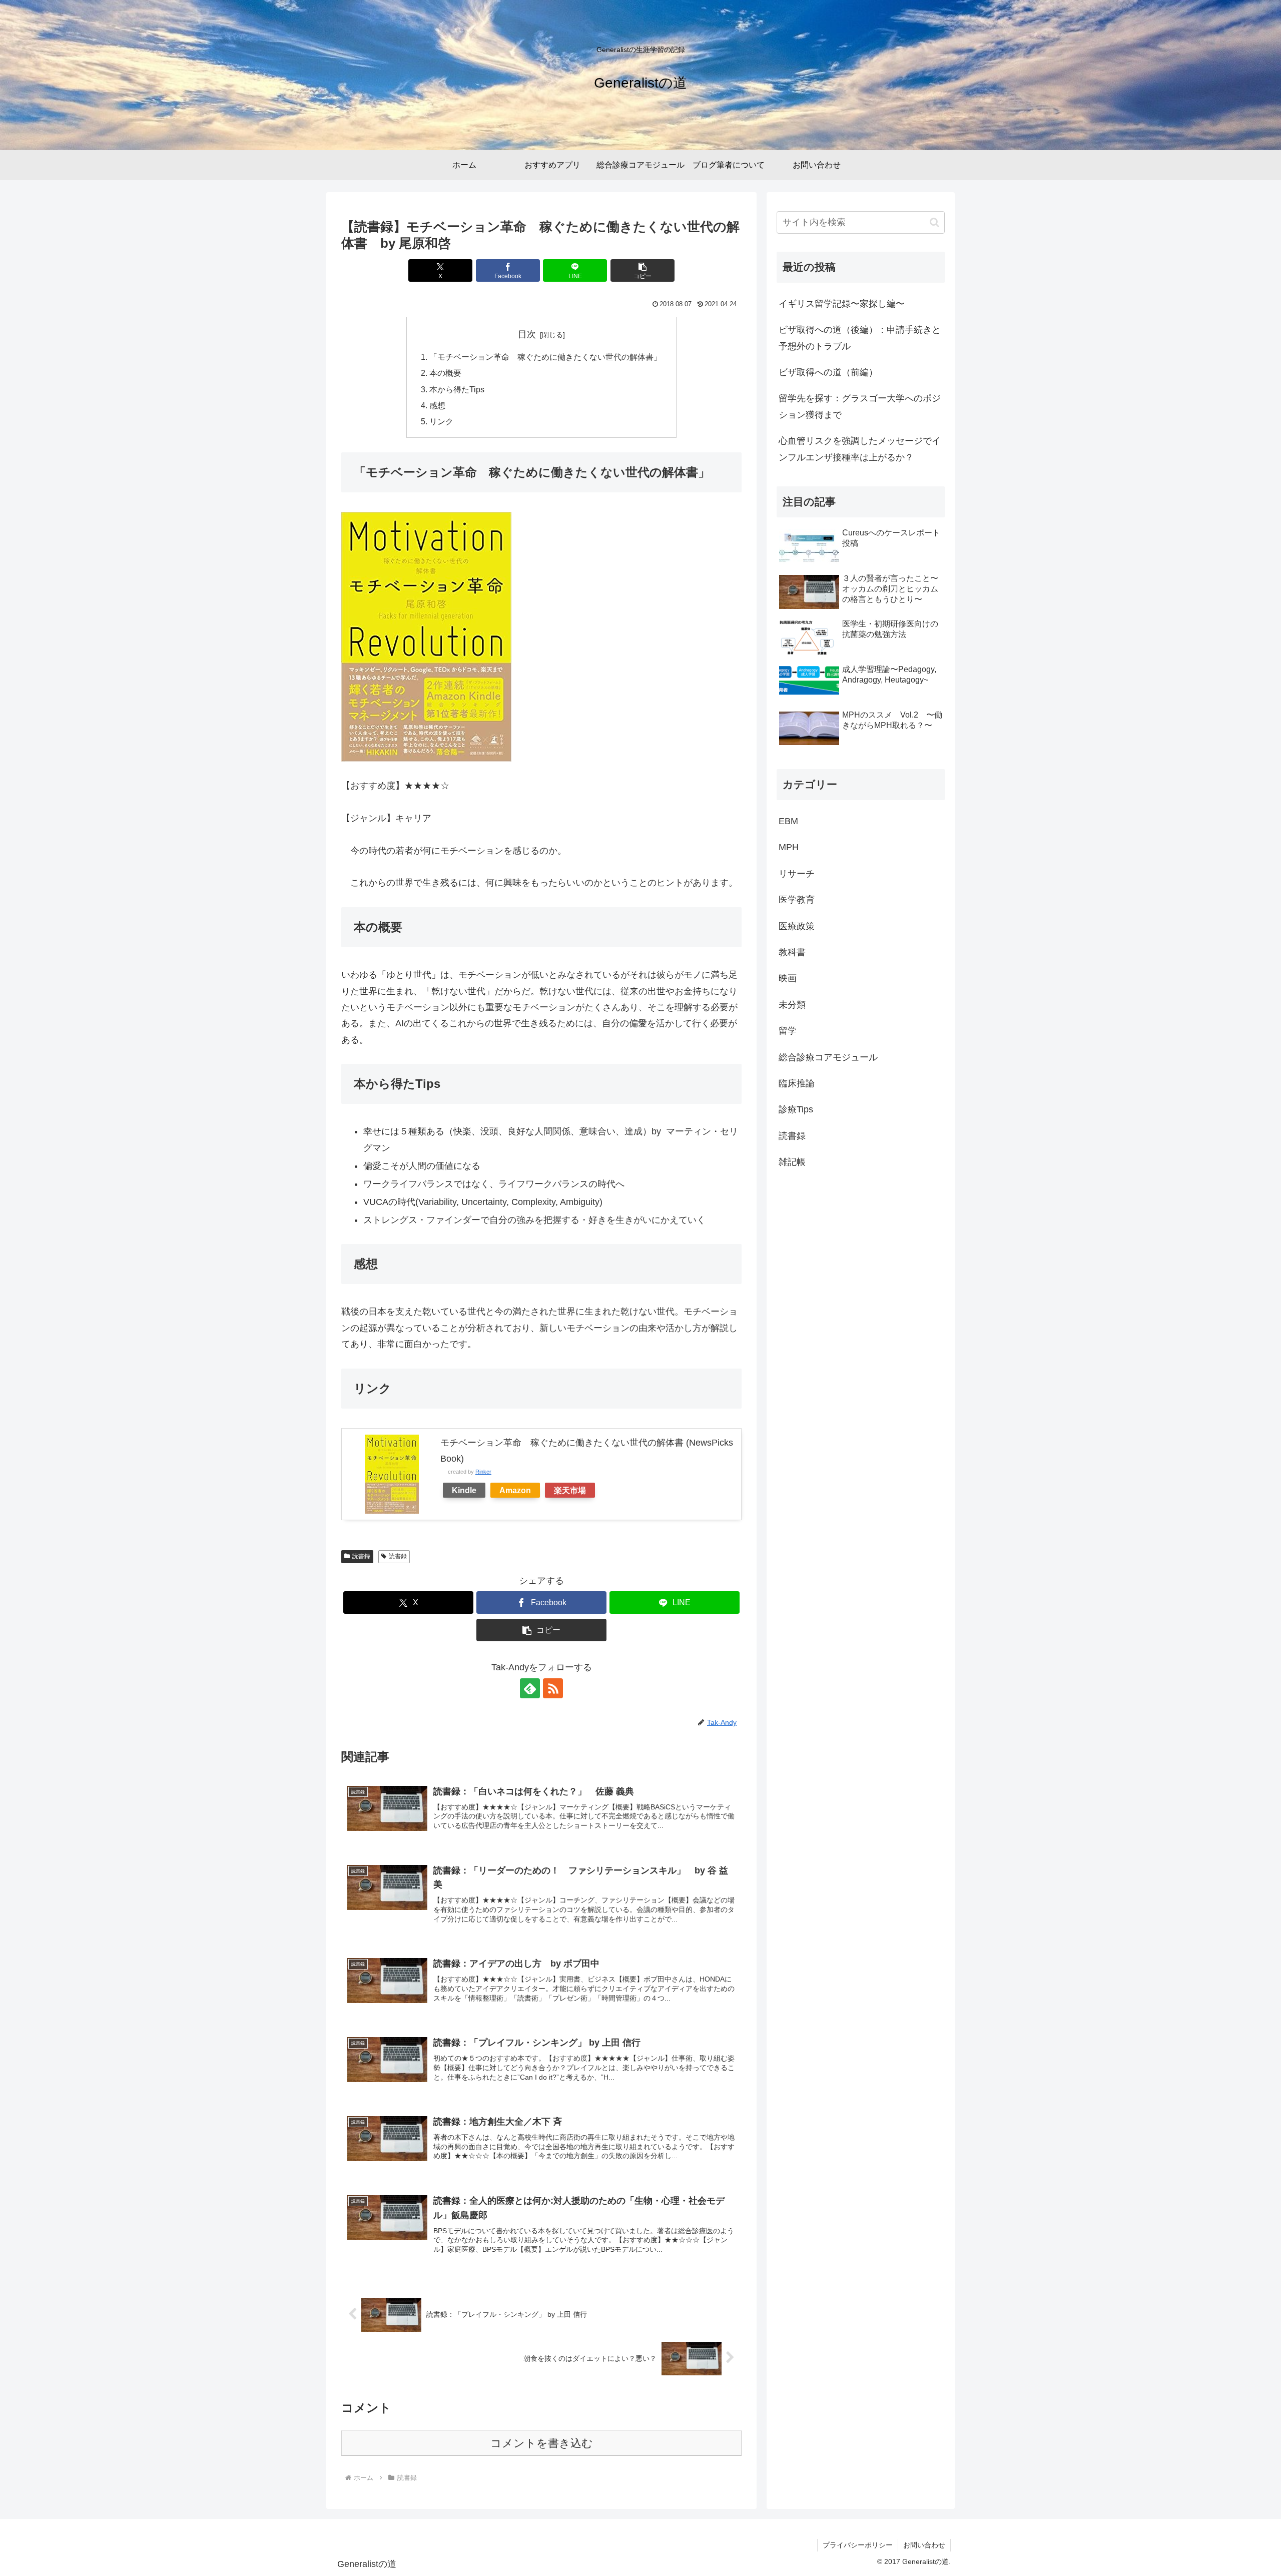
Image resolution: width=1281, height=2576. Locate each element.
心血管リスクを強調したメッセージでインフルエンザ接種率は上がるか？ (860, 449)
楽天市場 (570, 1490)
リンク (441, 421)
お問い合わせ (924, 2545)
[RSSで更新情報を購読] (553, 1688)
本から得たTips (457, 389)
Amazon (515, 1490)
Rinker (483, 1472)
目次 (527, 334)
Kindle (464, 1490)
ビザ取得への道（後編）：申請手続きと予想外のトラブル (860, 338)
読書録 (361, 1556)
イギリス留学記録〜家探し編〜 (842, 304)
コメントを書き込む (542, 2443)
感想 (437, 405)
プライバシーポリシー (858, 2545)
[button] (643, 270)
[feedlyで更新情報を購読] (530, 1688)
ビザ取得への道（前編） (828, 372)
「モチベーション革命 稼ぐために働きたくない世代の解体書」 (545, 357)
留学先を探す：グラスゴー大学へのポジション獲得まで (860, 406)
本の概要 (445, 373)
